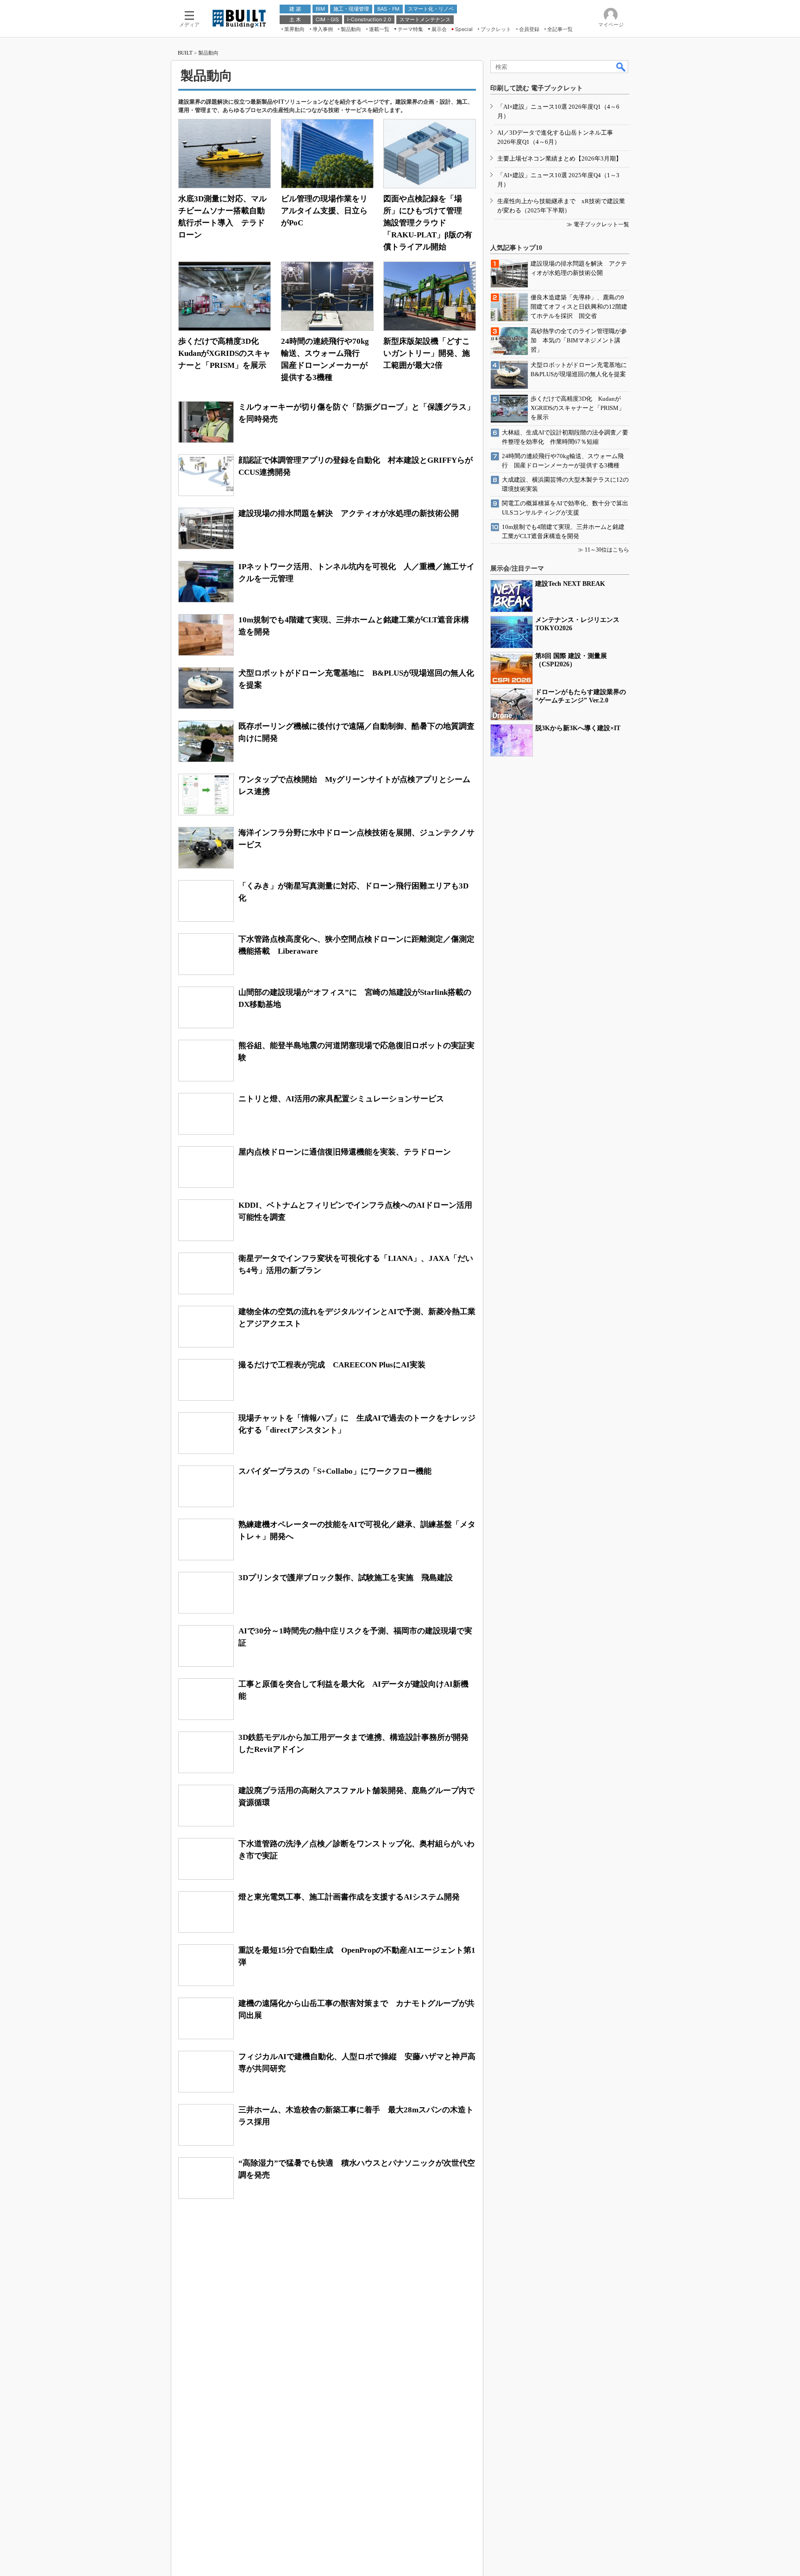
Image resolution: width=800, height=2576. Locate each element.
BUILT (185, 53)
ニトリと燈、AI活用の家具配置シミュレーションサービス (341, 1099)
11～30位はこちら (607, 550)
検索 (621, 67)
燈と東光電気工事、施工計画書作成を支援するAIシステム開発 (349, 1897)
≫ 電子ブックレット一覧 (598, 224)
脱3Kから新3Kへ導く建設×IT (578, 728)
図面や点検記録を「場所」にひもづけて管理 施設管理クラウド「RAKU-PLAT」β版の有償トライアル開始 (428, 223)
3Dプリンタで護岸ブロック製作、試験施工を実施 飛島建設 (346, 1578)
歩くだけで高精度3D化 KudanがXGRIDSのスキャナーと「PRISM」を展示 (224, 353)
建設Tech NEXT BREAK (570, 584)
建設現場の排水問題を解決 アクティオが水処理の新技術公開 (349, 513)
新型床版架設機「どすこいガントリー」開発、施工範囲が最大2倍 (427, 353)
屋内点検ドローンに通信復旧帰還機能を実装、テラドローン (345, 1152)
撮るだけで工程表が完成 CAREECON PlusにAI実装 (332, 1365)
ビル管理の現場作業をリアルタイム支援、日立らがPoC (324, 211)
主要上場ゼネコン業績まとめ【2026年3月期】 (559, 158)
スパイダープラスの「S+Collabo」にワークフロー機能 (335, 1471)
